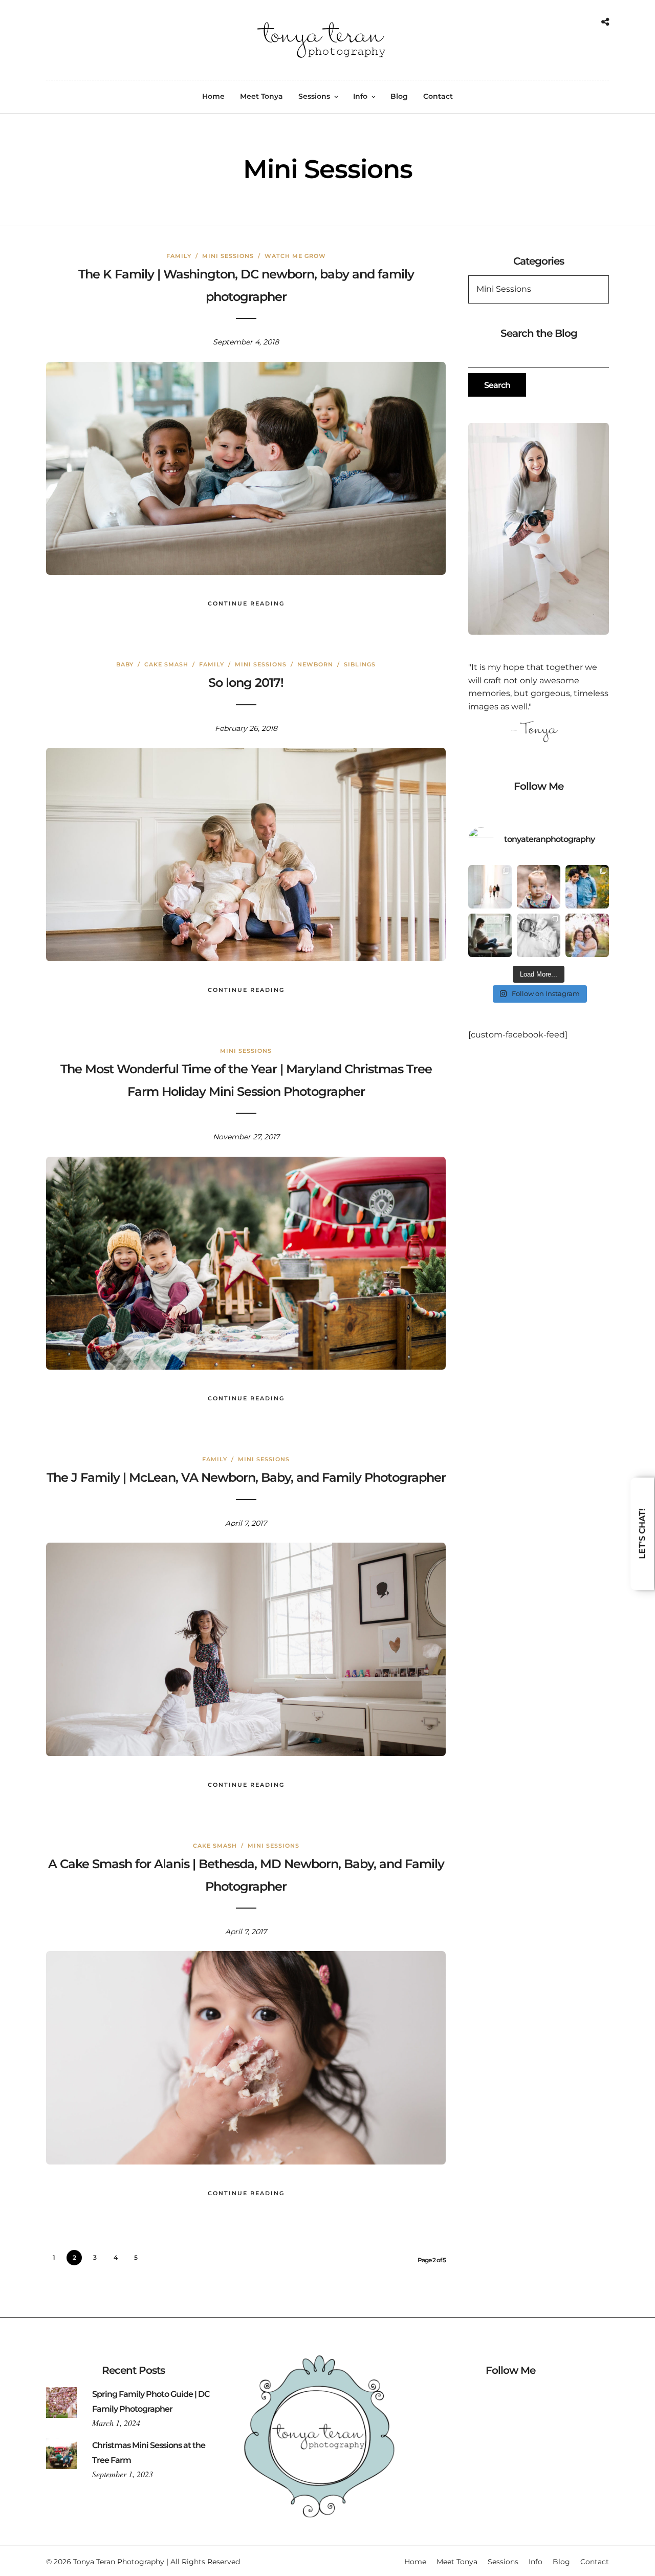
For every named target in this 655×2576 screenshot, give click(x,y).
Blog (399, 96)
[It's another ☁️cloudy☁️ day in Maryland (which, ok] (539, 935)
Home (213, 96)
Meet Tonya (261, 96)
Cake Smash (166, 664)
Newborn (315, 664)
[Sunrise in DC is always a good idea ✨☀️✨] (490, 887)
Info (360, 96)
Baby (125, 664)
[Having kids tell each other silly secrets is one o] (587, 887)
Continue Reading (246, 603)
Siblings (360, 664)
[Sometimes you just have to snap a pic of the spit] (539, 887)
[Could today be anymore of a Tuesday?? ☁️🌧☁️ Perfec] (587, 935)
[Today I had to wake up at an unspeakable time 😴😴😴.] (490, 935)
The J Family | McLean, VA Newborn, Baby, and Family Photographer (246, 1477)
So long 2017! (246, 683)
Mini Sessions (228, 256)
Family (179, 256)
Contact (438, 96)
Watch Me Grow (295, 256)
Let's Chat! (642, 1534)
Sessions (314, 96)
